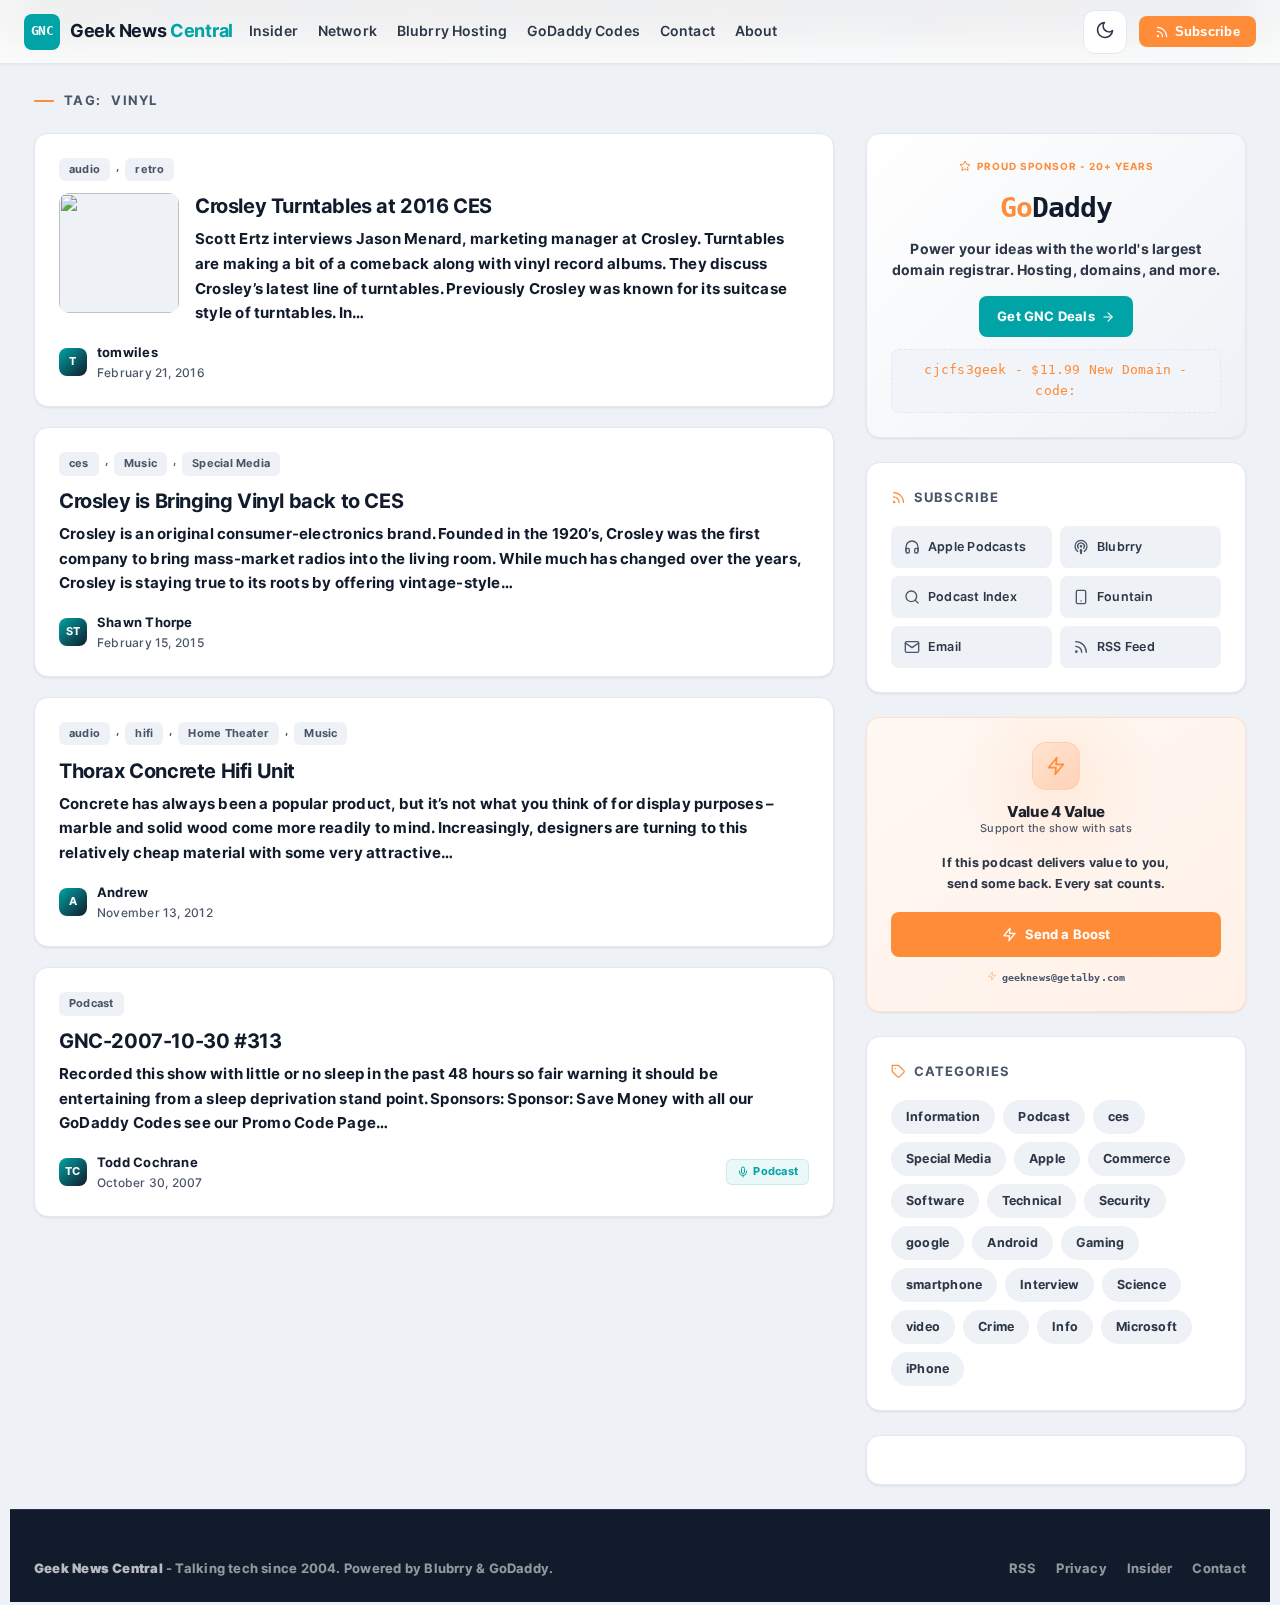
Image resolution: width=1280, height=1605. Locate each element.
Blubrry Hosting (452, 30)
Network (347, 30)
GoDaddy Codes (583, 30)
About (756, 30)
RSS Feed (1126, 646)
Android (1012, 1242)
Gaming (1100, 1242)
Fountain (1125, 596)
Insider (273, 30)
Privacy (1081, 1568)
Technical (1031, 1200)
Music (140, 463)
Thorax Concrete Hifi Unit (177, 771)
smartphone (944, 1284)
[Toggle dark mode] (1105, 32)
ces (79, 463)
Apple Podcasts (977, 546)
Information (943, 1116)
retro (149, 169)
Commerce (1136, 1158)
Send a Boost (1068, 934)
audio (84, 169)
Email (944, 646)
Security (1125, 1200)
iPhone (927, 1368)
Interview (1049, 1284)
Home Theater (228, 733)
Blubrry (1120, 546)
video (923, 1326)
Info (1065, 1326)
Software (935, 1200)
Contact (687, 30)
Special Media (231, 463)
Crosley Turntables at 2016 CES (343, 206)
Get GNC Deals (1046, 316)
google (927, 1242)
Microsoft (1146, 1326)
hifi (144, 733)
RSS (1023, 1568)
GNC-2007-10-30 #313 (170, 1040)
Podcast (91, 1003)
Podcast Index (972, 596)
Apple (1047, 1158)
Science (1141, 1284)
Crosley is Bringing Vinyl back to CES (231, 501)
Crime (996, 1326)
